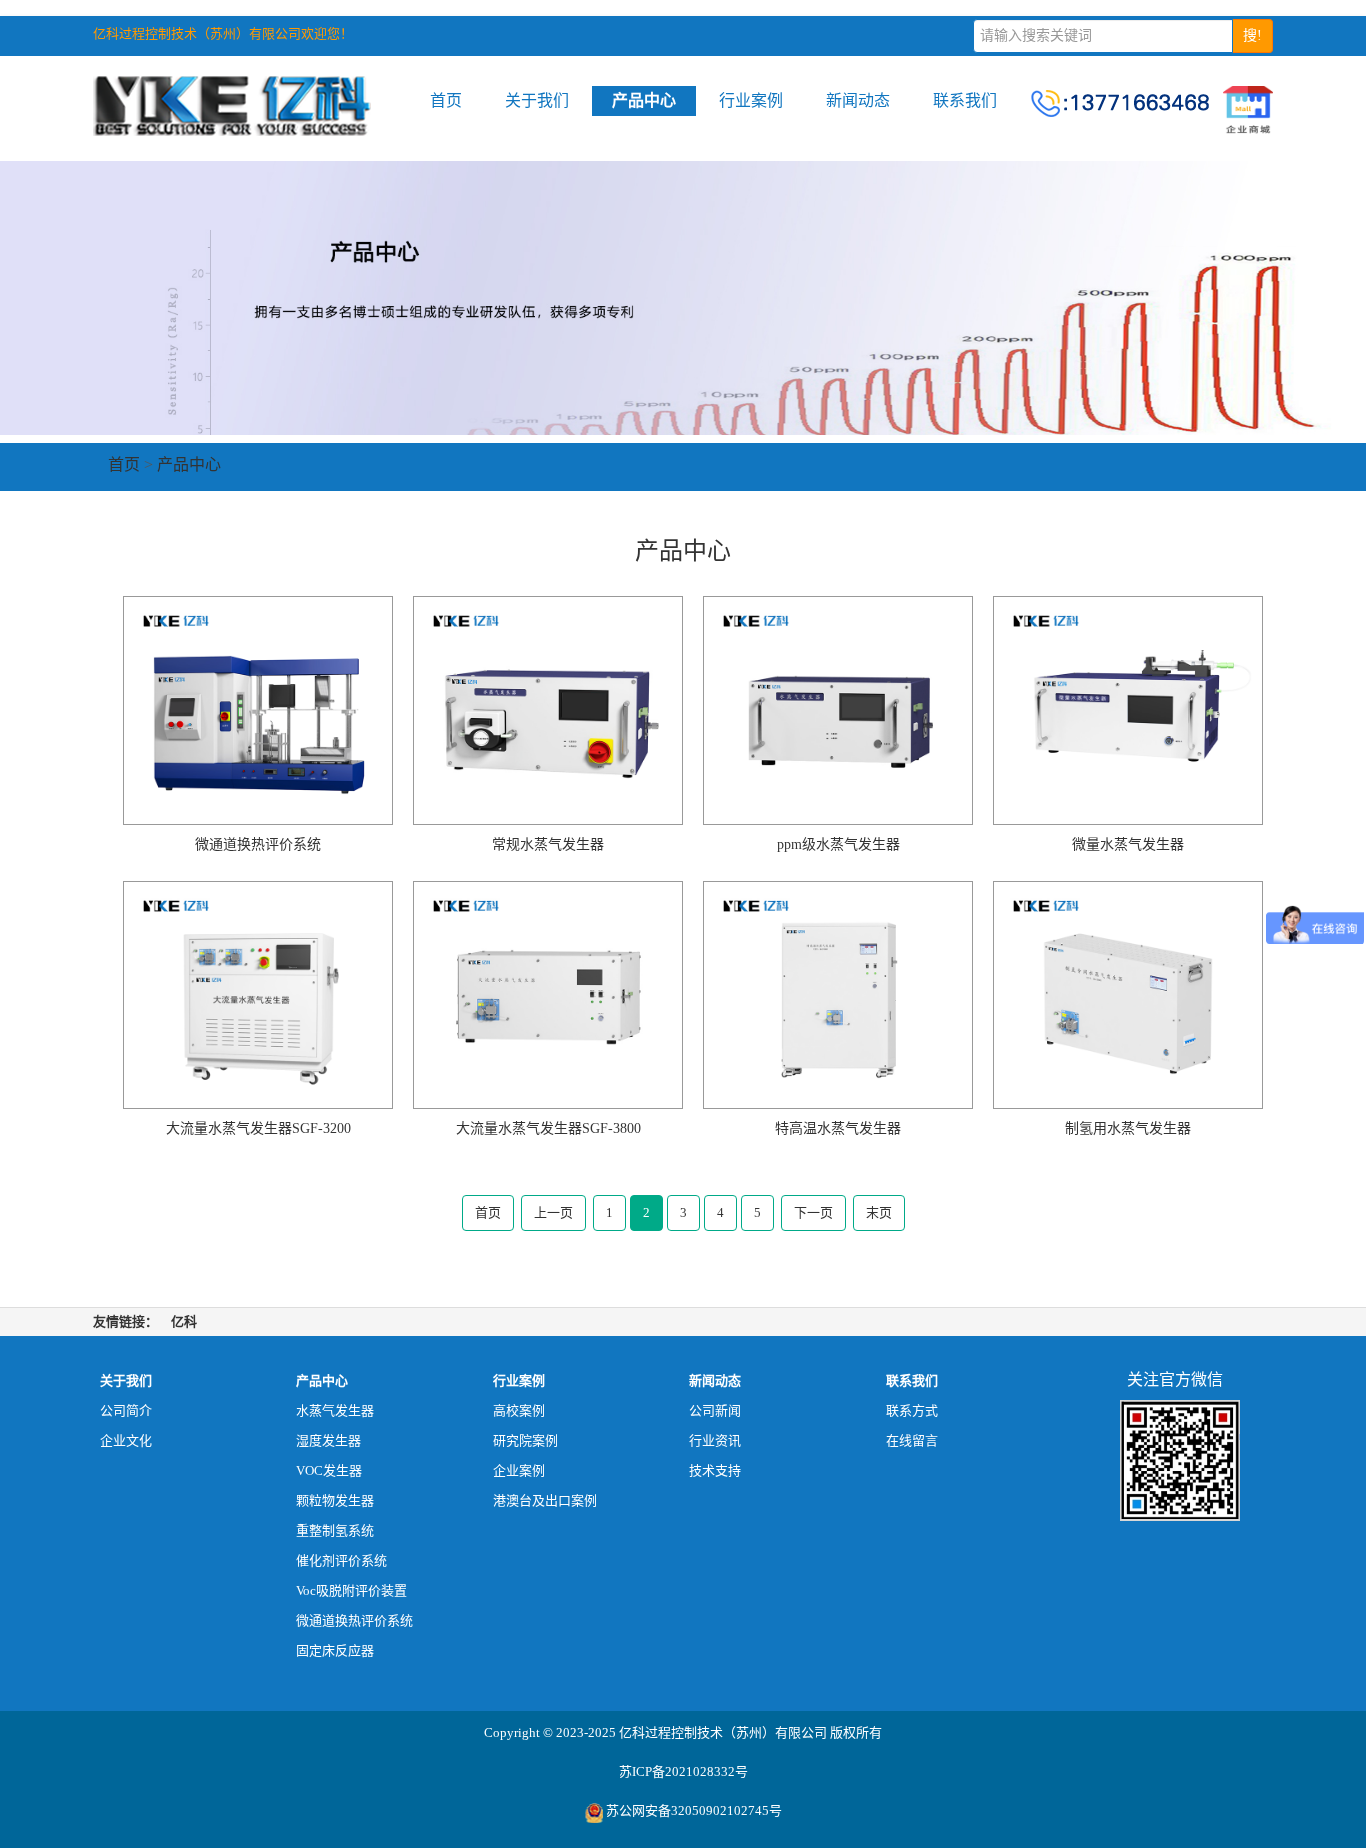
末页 (879, 1212)
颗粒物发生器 (335, 1500)
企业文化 (126, 1440)
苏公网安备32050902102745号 (694, 1810)
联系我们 (965, 100)
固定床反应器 (335, 1650)
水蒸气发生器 (335, 1410)
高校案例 (519, 1410)
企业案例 (519, 1470)
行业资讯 (715, 1440)
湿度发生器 (328, 1440)
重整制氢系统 (335, 1530)
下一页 (813, 1212)
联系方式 (912, 1410)
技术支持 (715, 1470)
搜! (1252, 35)
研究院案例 (525, 1440)
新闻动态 (858, 100)
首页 (446, 100)
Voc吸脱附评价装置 (351, 1590)
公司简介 (126, 1410)
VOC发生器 (329, 1470)
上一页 (553, 1212)
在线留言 (912, 1440)
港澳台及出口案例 (545, 1500)
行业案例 (751, 100)
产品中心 (644, 100)
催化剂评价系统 (341, 1560)
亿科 (184, 1321)
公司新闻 (715, 1410)
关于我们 (537, 100)
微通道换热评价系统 (354, 1620)
